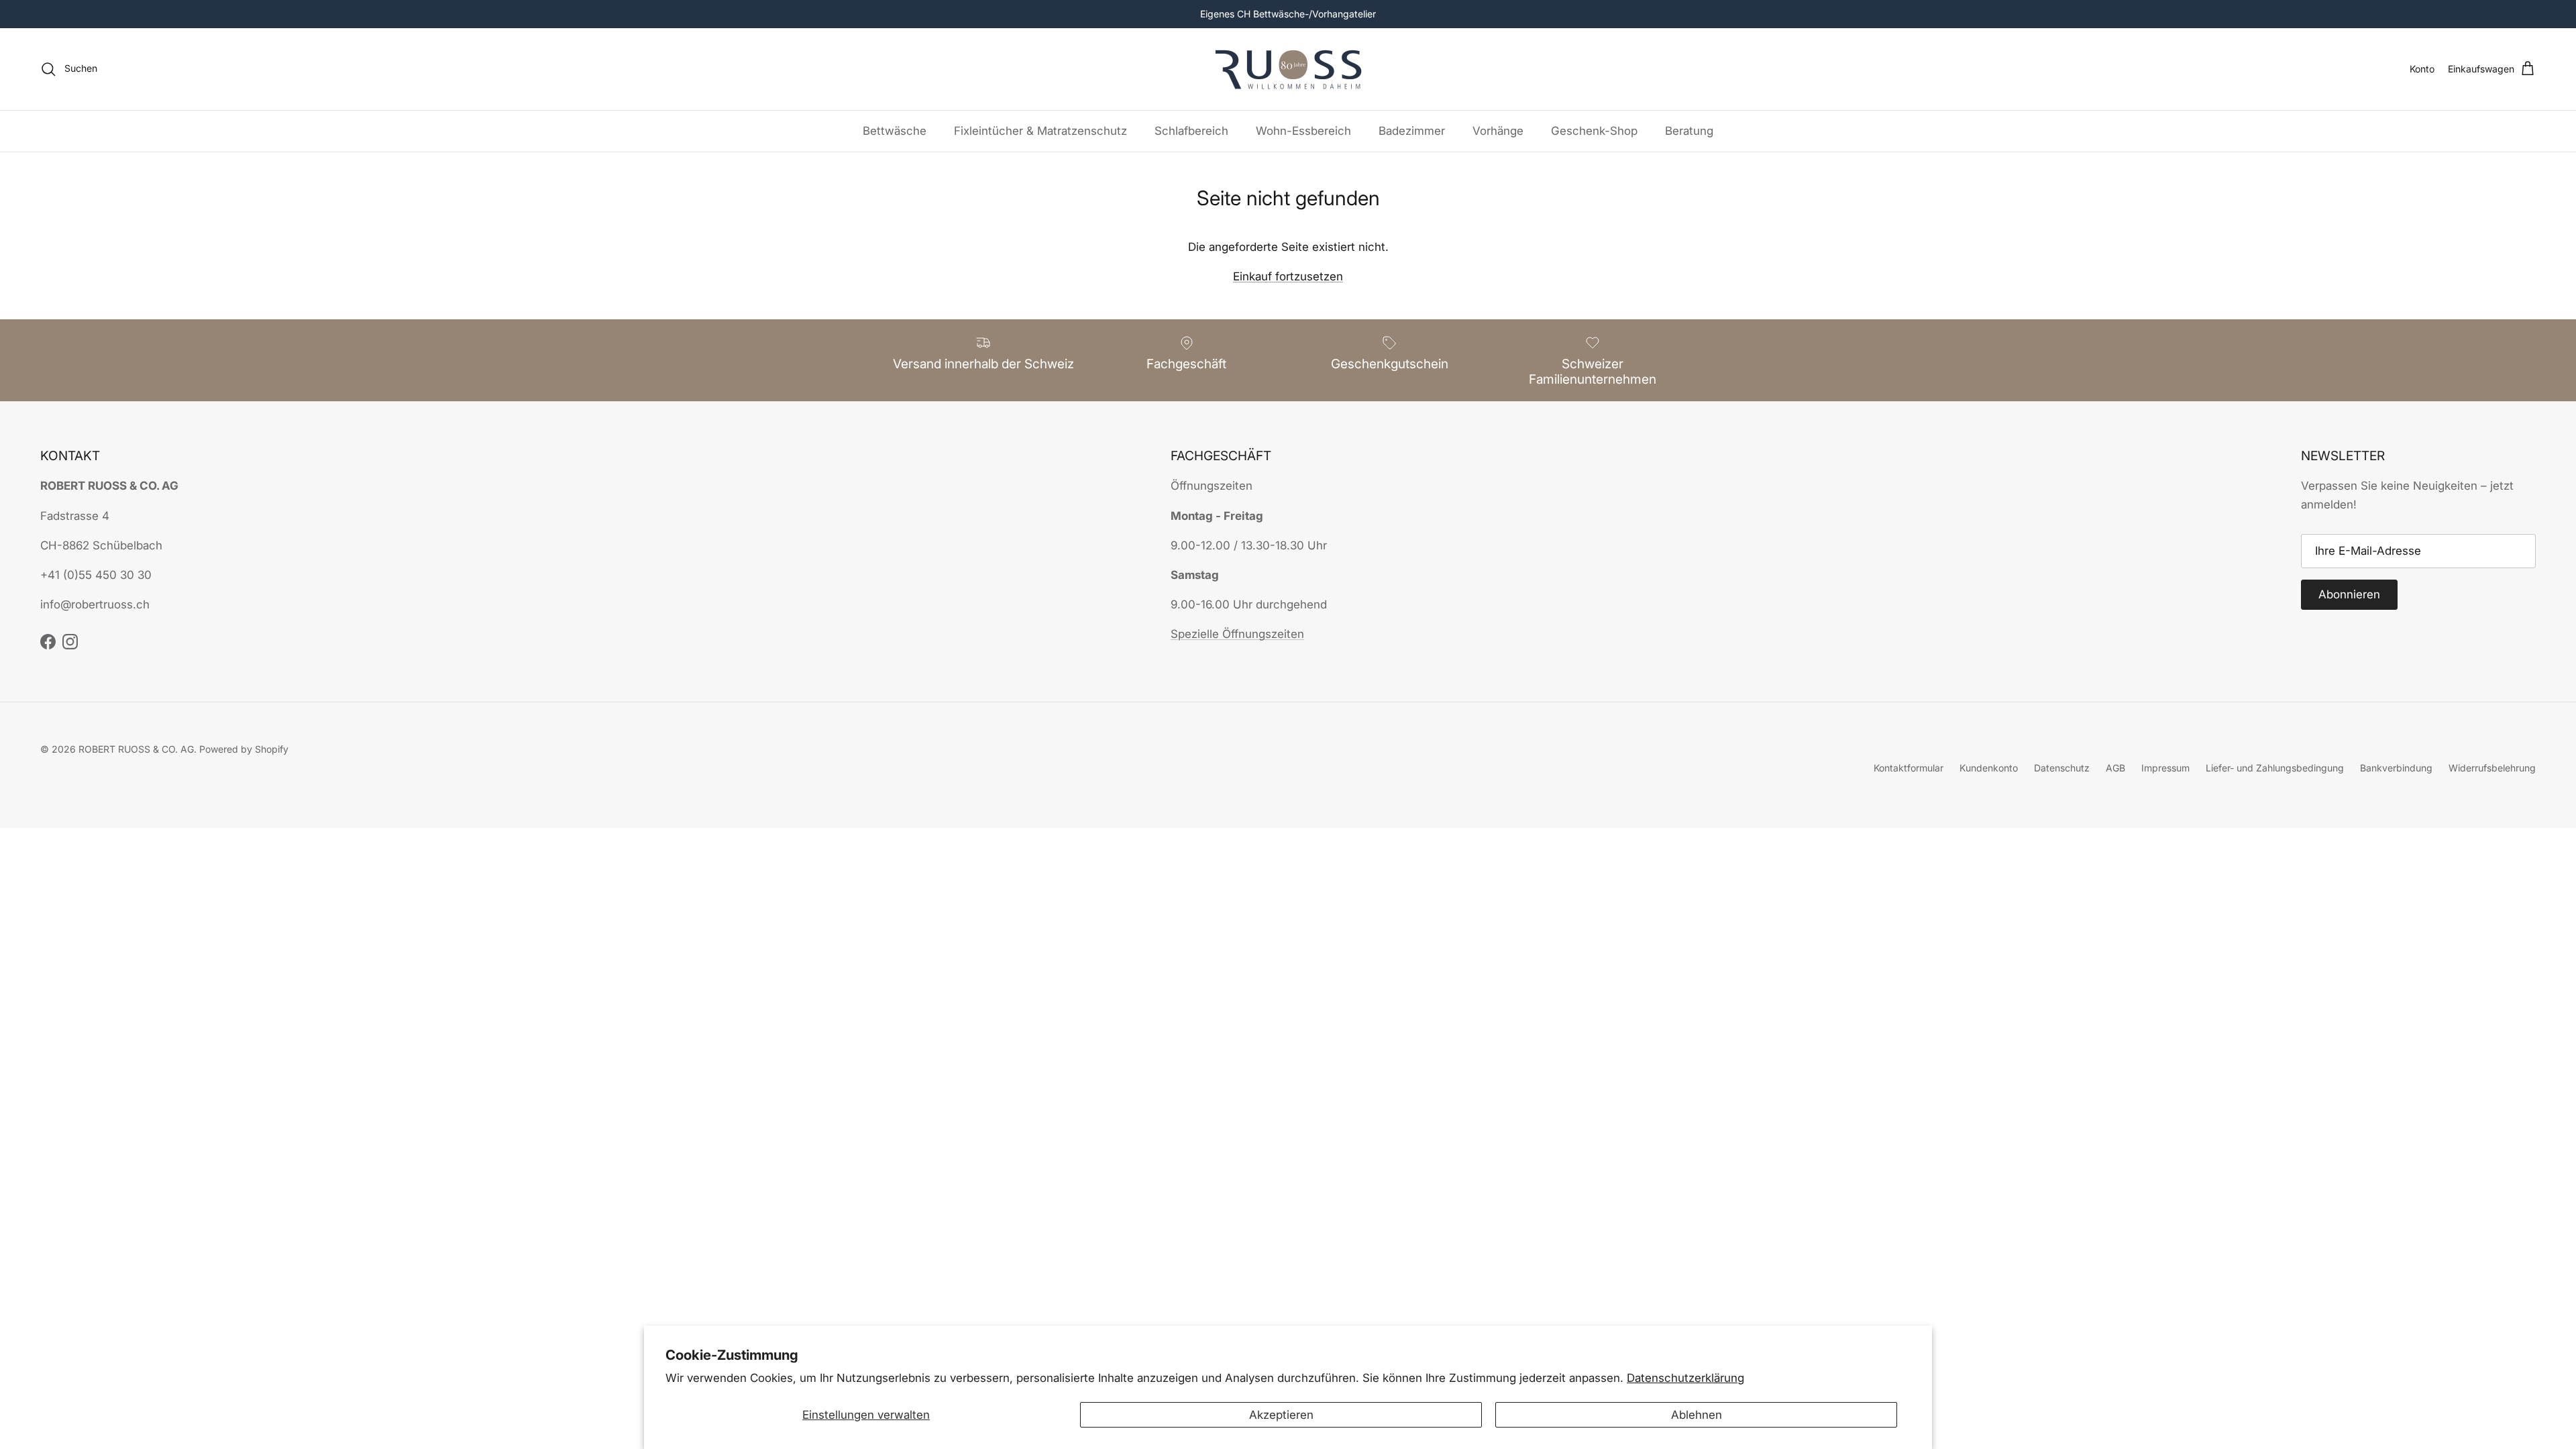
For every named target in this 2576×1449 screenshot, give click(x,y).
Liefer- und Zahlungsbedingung (2275, 768)
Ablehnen (1697, 1415)
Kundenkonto (1989, 768)
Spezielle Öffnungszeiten (1237, 634)
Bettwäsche (895, 131)
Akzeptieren (1281, 1415)
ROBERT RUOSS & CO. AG (136, 749)
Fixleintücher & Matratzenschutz (1040, 131)
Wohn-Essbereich (1303, 131)
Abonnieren (2349, 594)
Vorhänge (1498, 131)
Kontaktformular (1909, 768)
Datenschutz (2062, 768)
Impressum (2165, 768)
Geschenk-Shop (1594, 131)
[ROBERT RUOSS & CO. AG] (1288, 69)
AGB (2115, 768)
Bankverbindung (2396, 768)
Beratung (1689, 131)
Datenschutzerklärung (1685, 1378)
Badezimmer (1412, 131)
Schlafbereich (1191, 131)
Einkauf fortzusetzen (1288, 276)
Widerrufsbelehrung (2492, 768)
